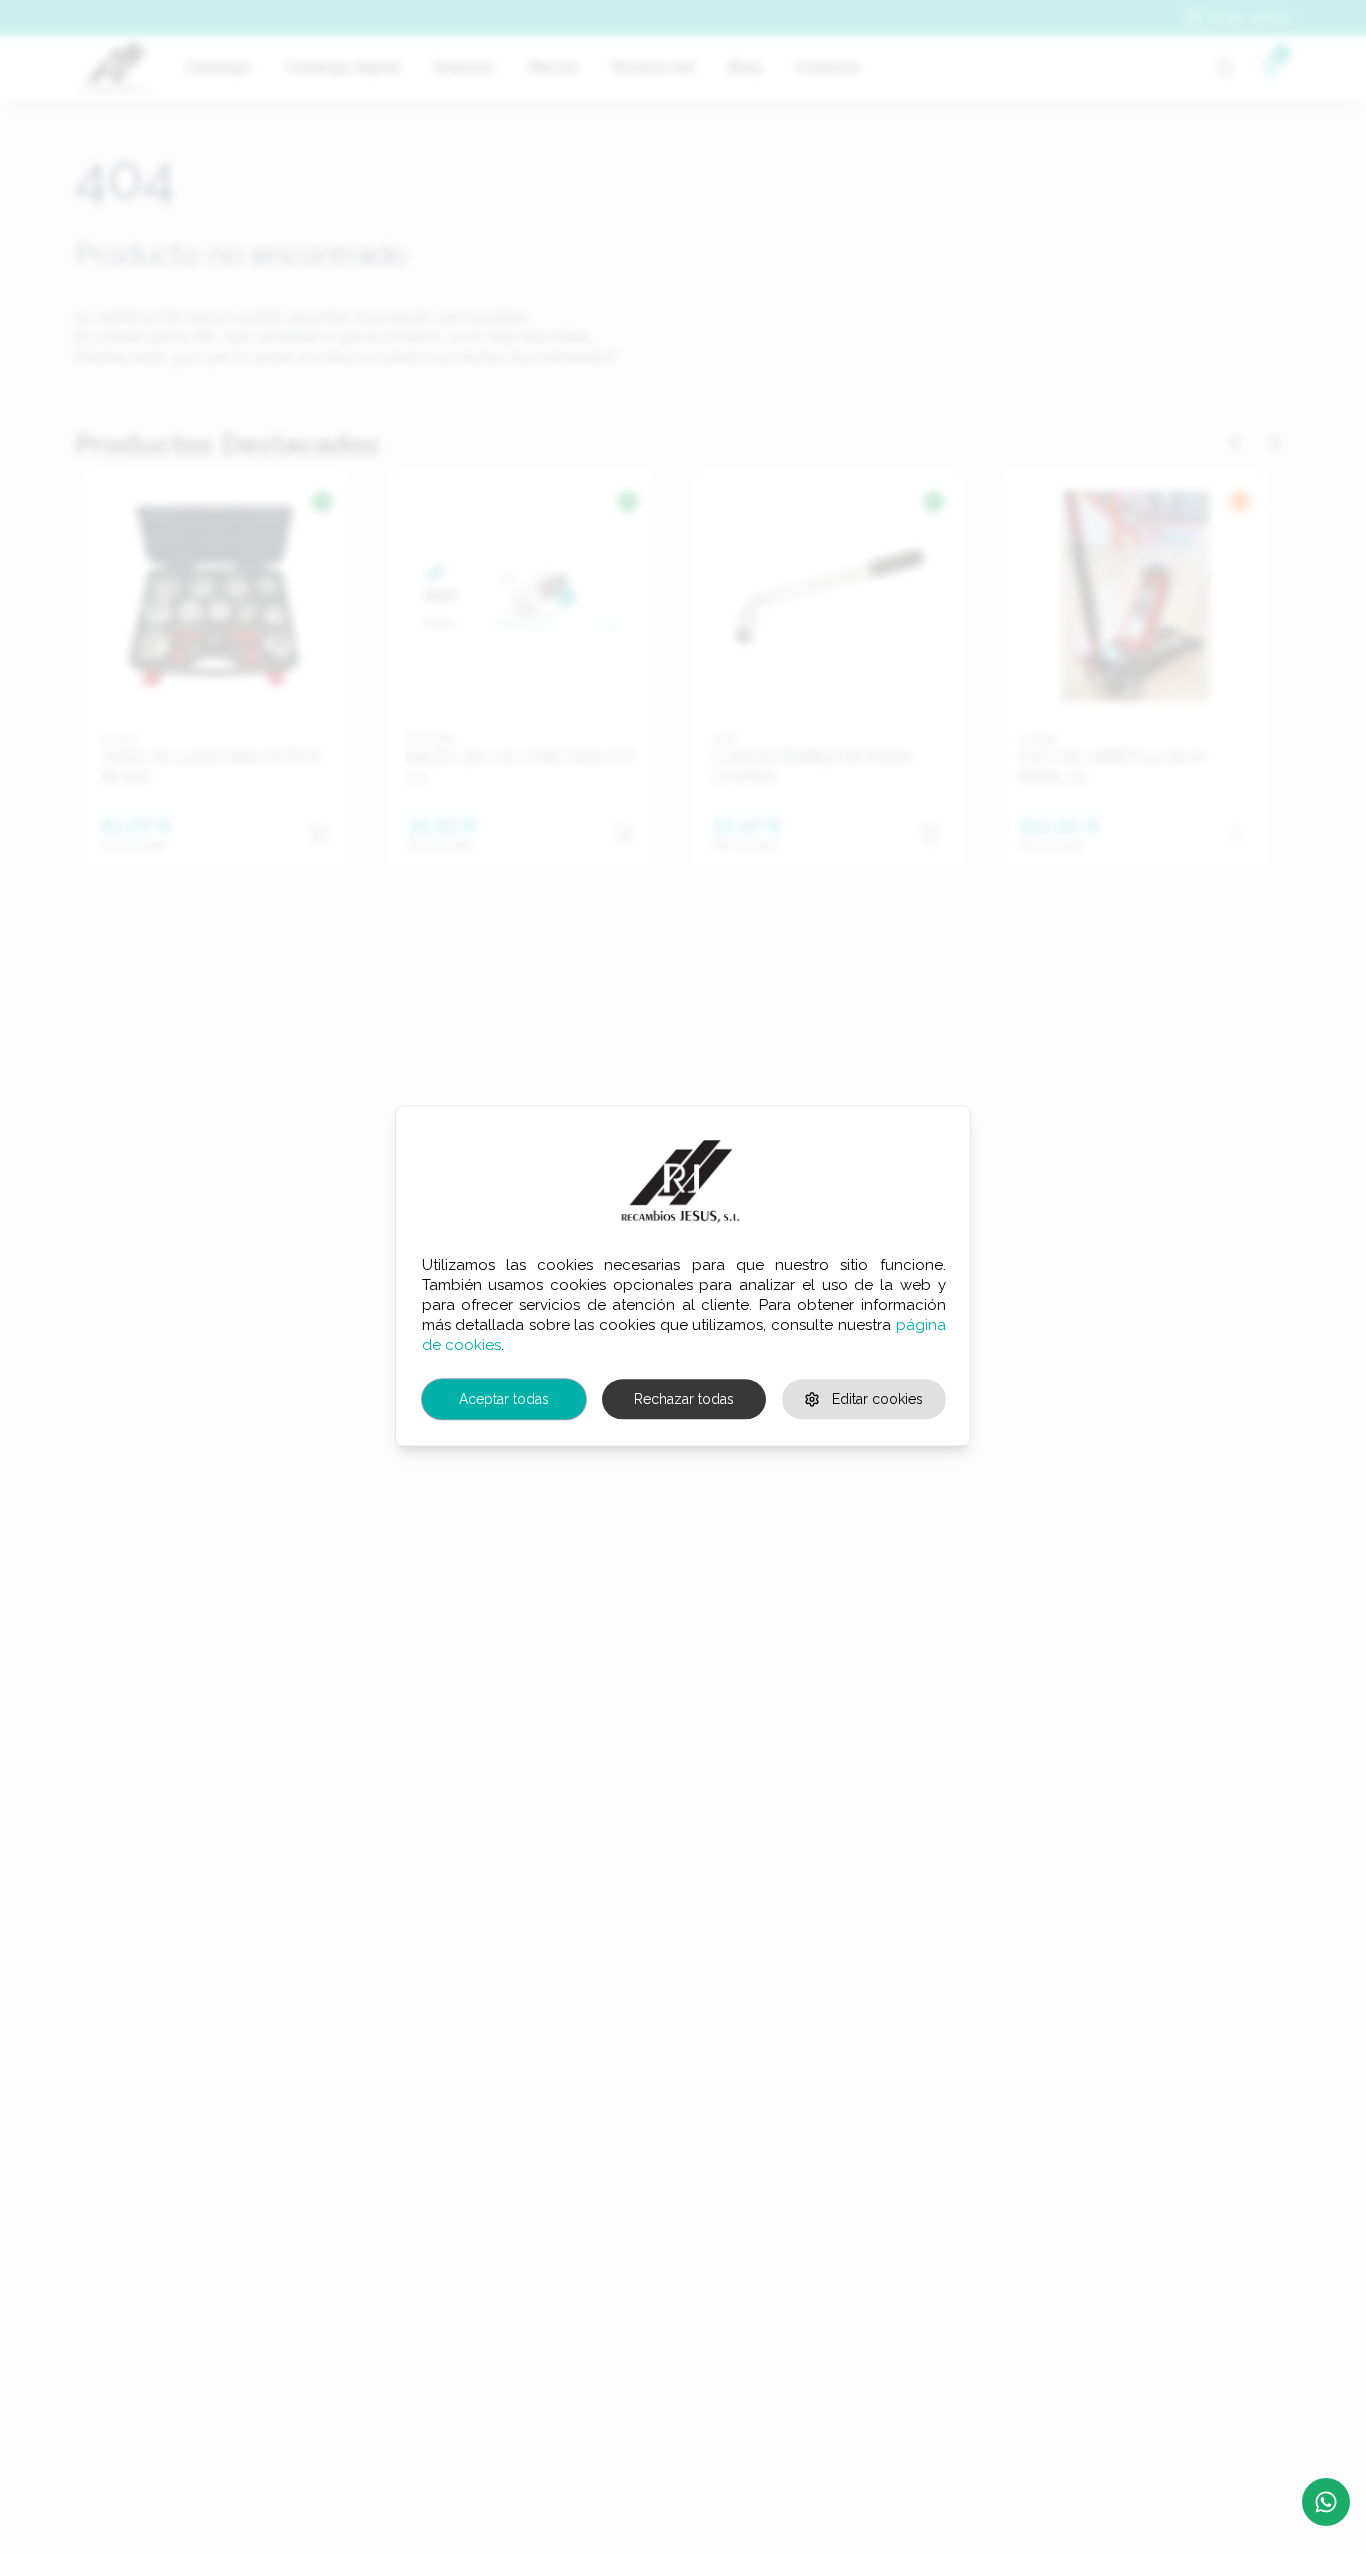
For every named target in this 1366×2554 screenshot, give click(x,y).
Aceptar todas (504, 1399)
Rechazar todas (684, 1399)
